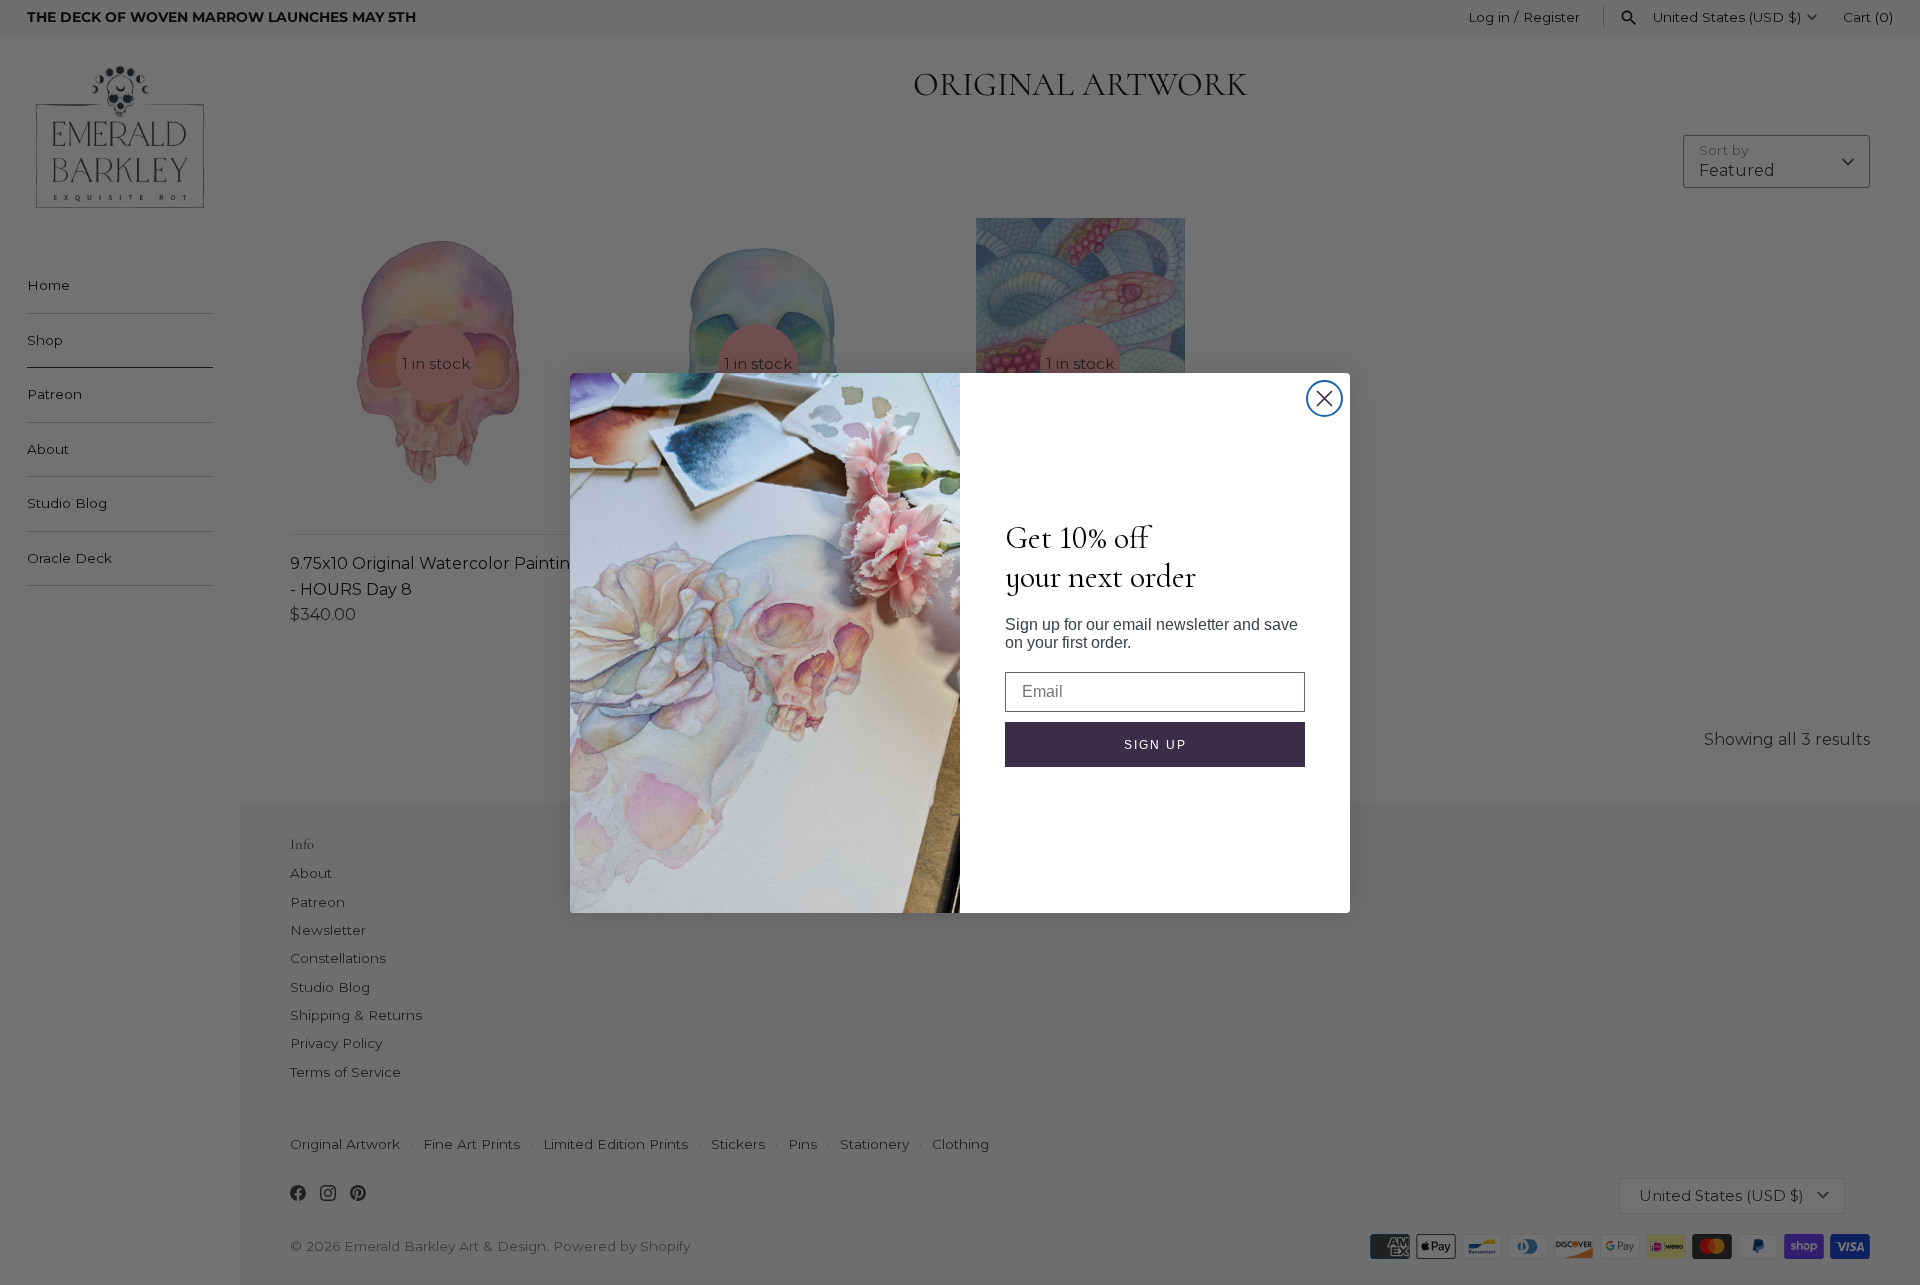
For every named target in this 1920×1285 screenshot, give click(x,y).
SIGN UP (1155, 745)
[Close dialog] (1324, 398)
